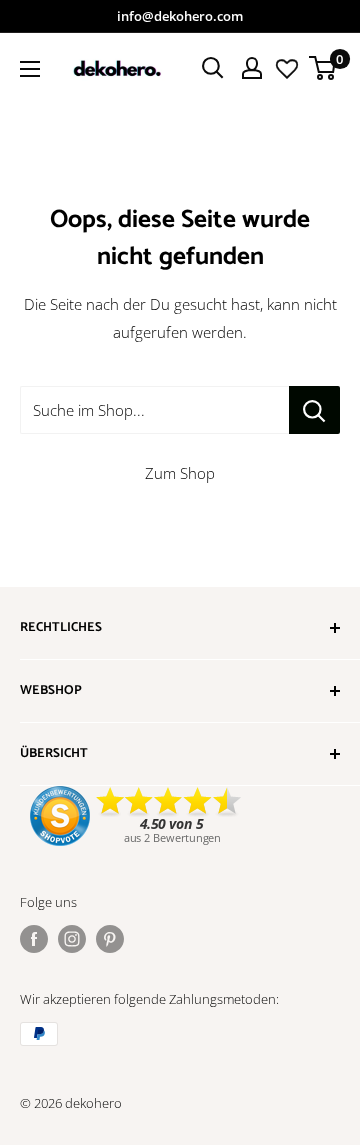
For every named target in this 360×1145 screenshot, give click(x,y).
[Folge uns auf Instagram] (72, 939)
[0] (323, 68)
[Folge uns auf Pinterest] (110, 939)
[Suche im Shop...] (314, 410)
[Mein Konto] (252, 68)
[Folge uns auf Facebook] (34, 939)
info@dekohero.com (180, 16)
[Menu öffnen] (30, 69)
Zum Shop (180, 473)
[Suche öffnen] (213, 68)
